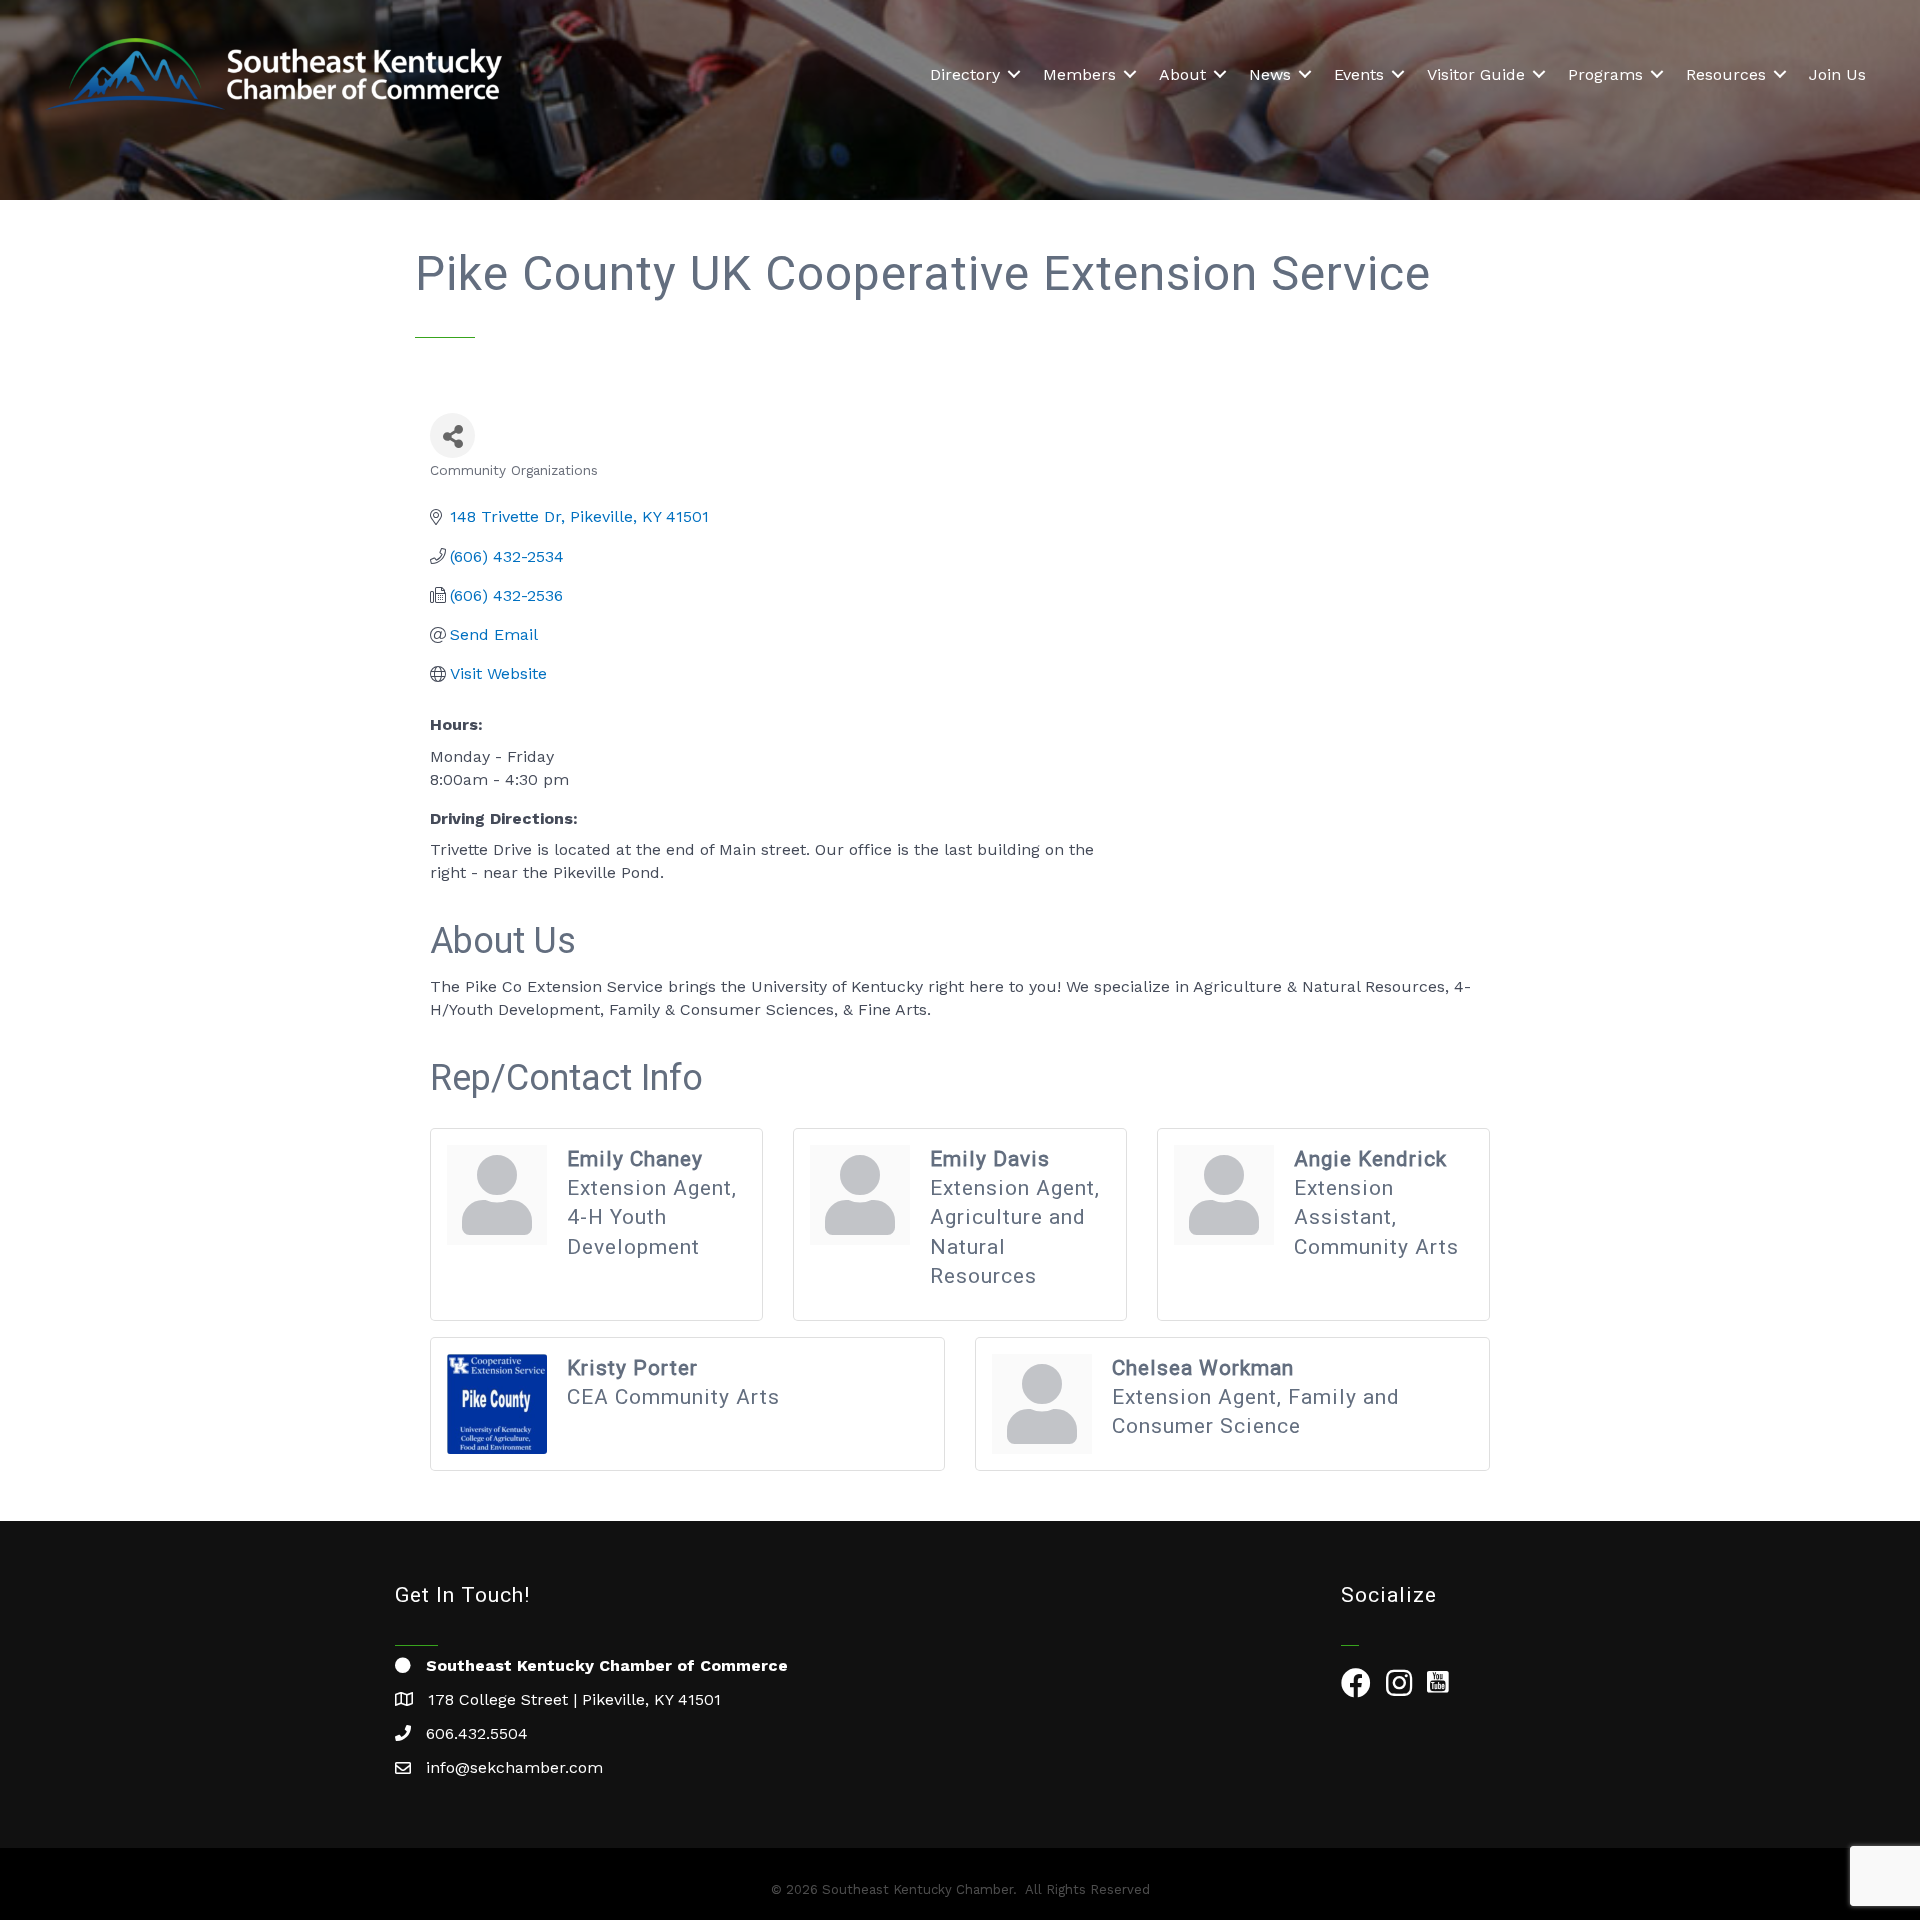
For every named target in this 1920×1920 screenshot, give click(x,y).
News (1270, 74)
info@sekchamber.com (514, 1767)
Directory (965, 74)
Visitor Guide (1476, 74)
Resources (1726, 74)
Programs (1605, 74)
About (1182, 74)
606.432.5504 (477, 1733)
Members (1079, 74)
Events (1359, 74)
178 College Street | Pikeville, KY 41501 (574, 1699)
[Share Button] (452, 435)
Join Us (1837, 74)
